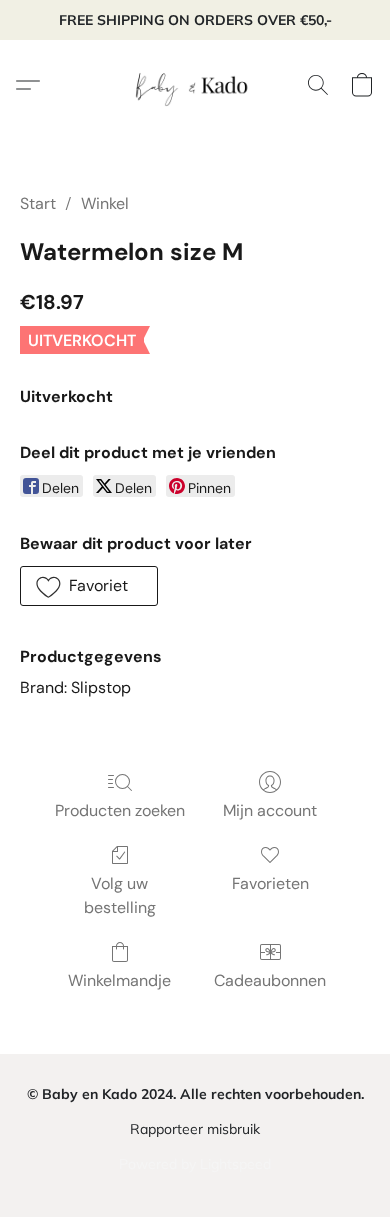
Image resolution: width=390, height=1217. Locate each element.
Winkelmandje (119, 980)
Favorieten (270, 883)
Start (38, 203)
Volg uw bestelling (120, 895)
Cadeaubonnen (270, 980)
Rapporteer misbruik (195, 1129)
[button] (195, 85)
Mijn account (270, 810)
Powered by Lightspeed (195, 1164)
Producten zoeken (120, 810)
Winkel (105, 203)
